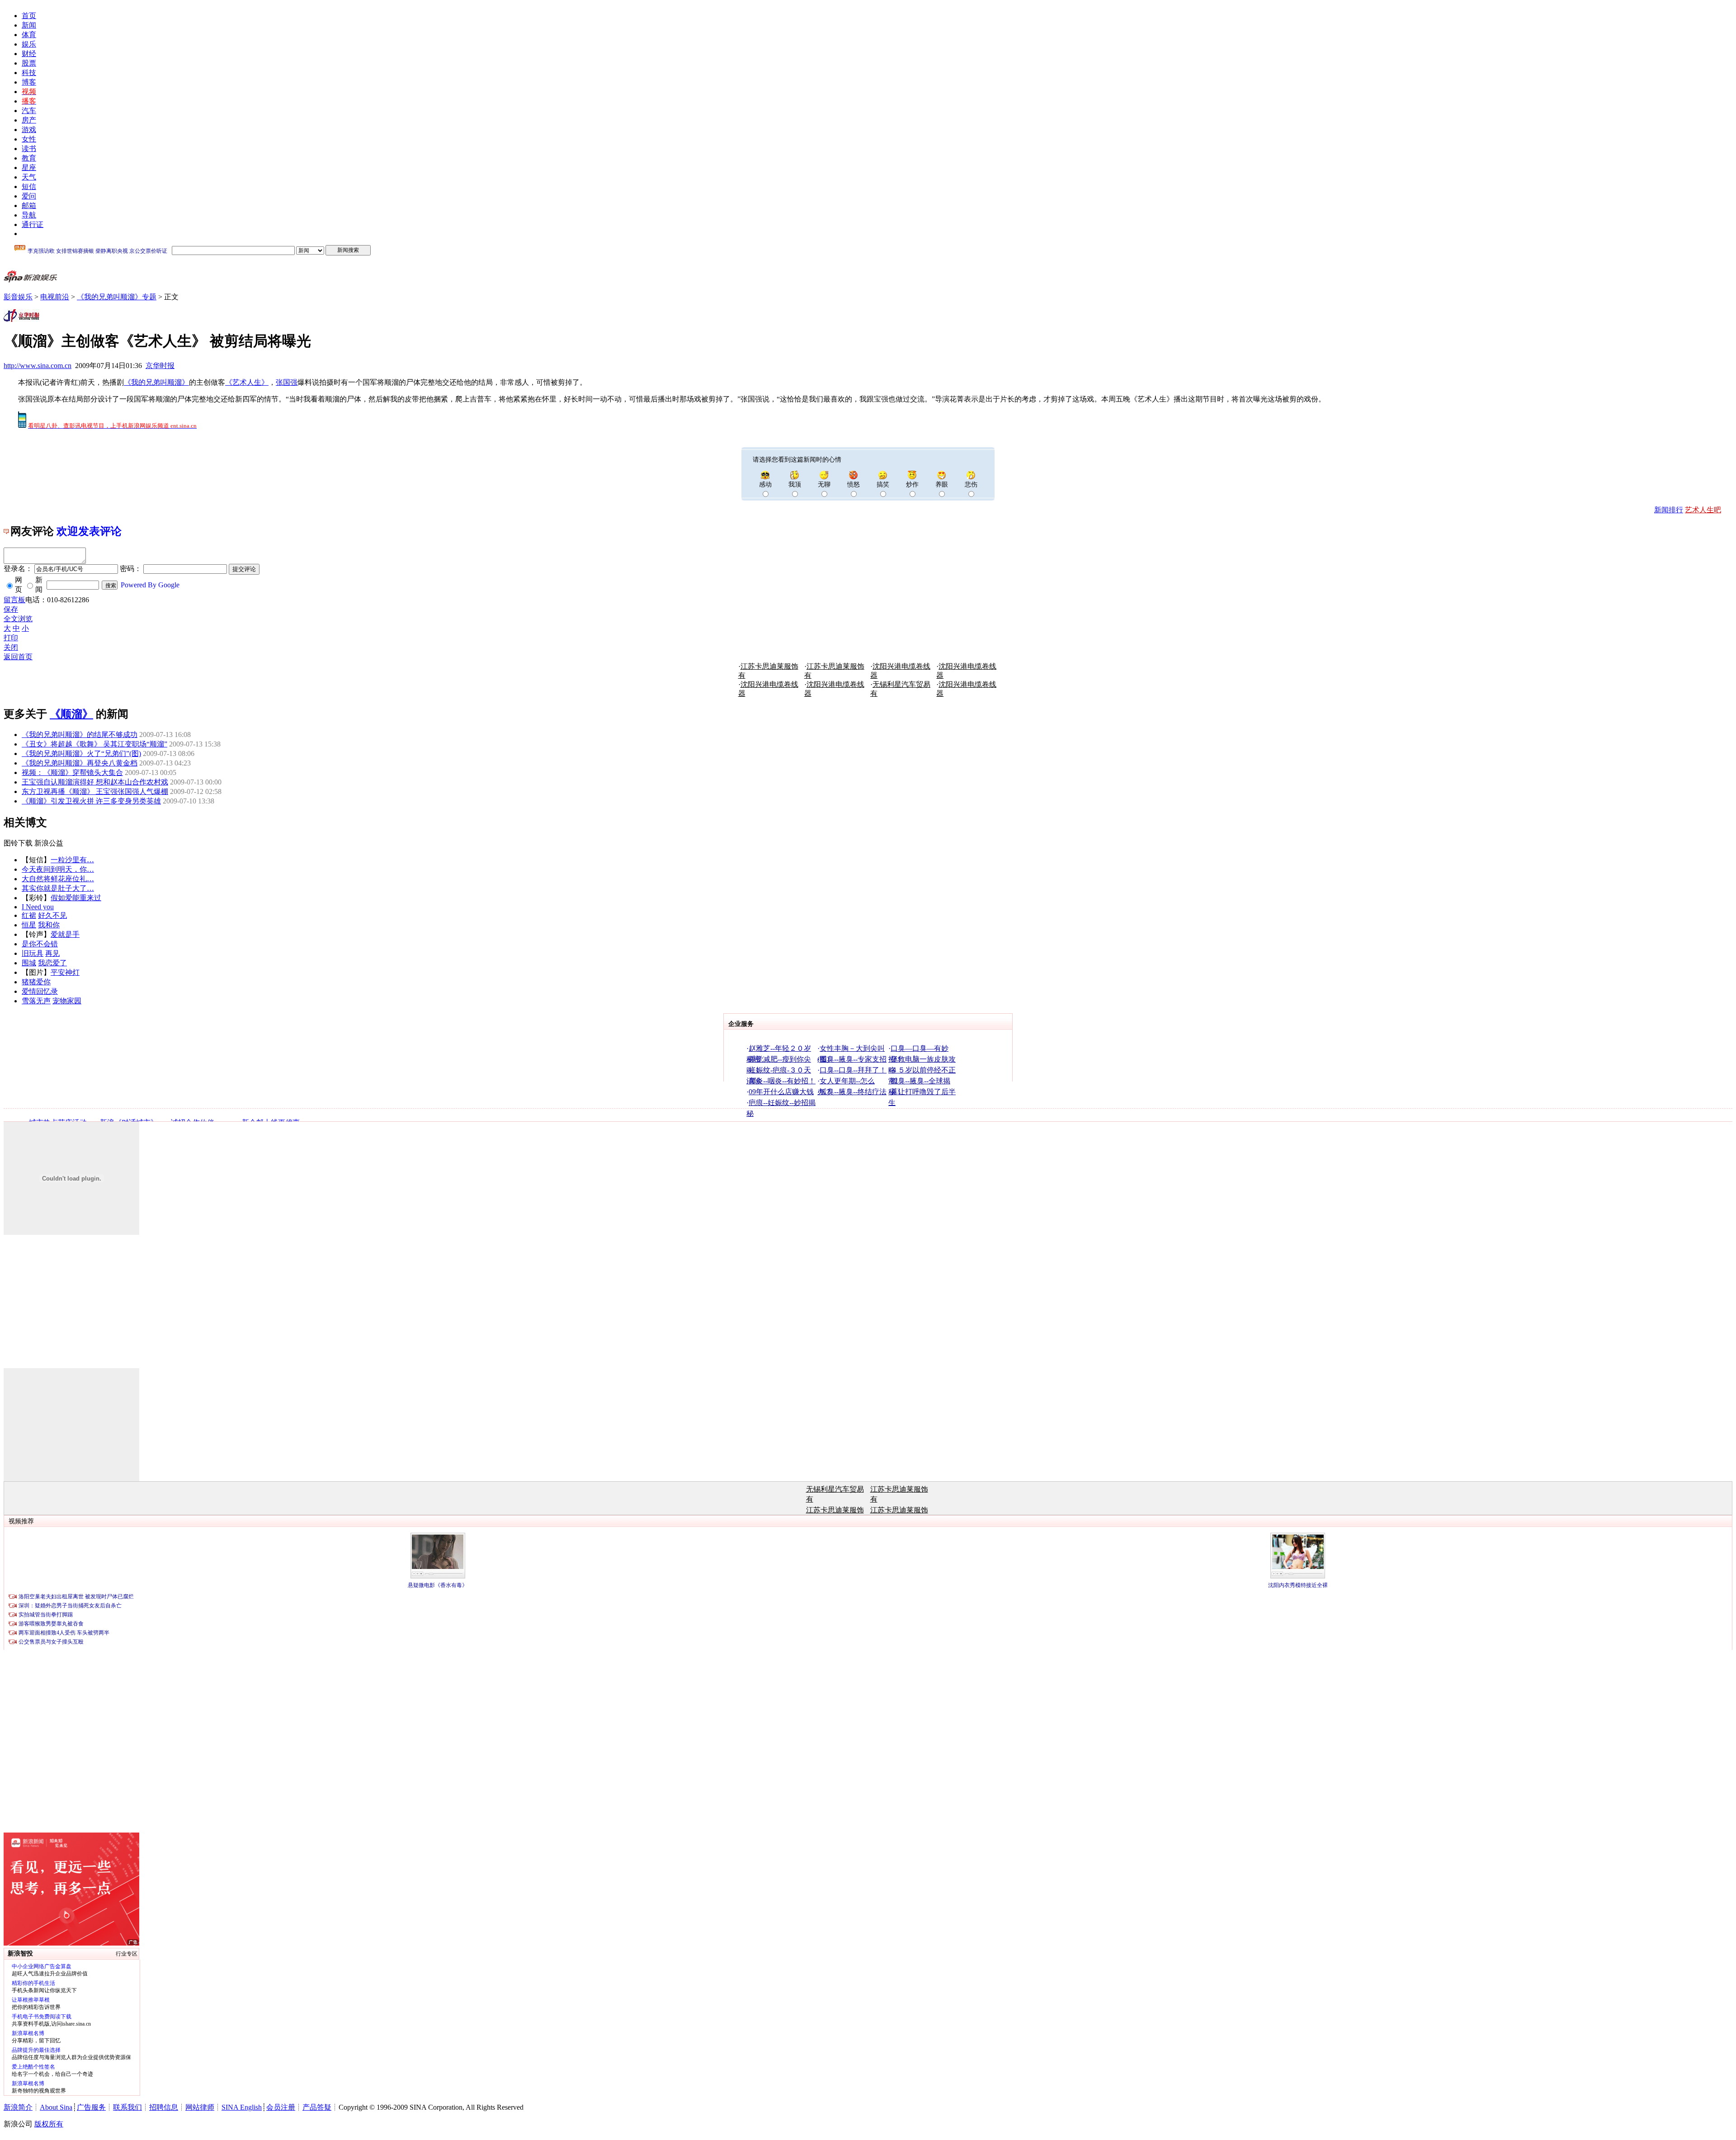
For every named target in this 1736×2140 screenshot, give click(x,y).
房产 (29, 120)
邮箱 (29, 205)
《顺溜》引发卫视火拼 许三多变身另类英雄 (91, 801)
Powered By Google (150, 585)
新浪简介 (18, 2107)
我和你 (49, 925)
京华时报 (160, 366)
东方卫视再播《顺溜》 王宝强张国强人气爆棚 (95, 791)
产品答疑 (317, 2107)
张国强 (287, 382)
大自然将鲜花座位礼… (58, 879)
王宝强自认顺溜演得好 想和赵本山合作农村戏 (95, 782)
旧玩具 (33, 953)
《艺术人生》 (247, 382)
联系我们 (127, 2107)
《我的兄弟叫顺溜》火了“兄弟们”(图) (81, 753)
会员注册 (281, 2107)
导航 (29, 215)
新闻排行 (1669, 510)
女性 (29, 139)
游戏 (29, 130)
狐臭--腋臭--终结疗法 (853, 1092)
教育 (29, 158)
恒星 (29, 925)
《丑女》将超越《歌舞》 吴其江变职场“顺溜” (94, 744)
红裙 (29, 915)
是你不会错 (40, 944)
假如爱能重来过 (76, 898)
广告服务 (91, 2107)
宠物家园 (67, 1001)
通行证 (33, 224)
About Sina (56, 2107)
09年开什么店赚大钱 (781, 1092)
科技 (29, 73)
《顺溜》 (71, 714)
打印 (11, 638)
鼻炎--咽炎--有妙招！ (782, 1081)
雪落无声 (36, 1001)
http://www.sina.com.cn (38, 366)
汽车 (29, 111)
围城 (29, 963)
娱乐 (29, 44)
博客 (29, 82)
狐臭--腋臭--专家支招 (853, 1059)
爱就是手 (65, 934)
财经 (29, 54)
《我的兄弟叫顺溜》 (156, 382)
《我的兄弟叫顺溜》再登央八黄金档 (80, 763)
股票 (29, 63)
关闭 (11, 647)
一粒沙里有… (72, 860)
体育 (29, 35)
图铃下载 (18, 843)
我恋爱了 (52, 963)
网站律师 (200, 2107)
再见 (52, 953)
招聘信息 (164, 2107)
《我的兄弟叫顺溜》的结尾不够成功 (80, 735)
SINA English (242, 2107)
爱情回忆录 (40, 991)
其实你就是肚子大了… (58, 888)
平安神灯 (65, 972)
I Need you (38, 907)
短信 (29, 187)
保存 (11, 609)
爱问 (29, 196)
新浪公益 (49, 843)
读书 (29, 149)
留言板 (14, 600)
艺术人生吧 (1703, 510)
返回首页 (18, 657)
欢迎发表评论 (89, 531)
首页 (29, 16)
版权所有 (49, 2124)
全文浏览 (18, 619)
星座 (29, 168)
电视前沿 (55, 297)
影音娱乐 (18, 297)
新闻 (29, 25)
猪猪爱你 (36, 982)
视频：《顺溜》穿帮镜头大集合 (72, 772)
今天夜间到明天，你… (58, 869)
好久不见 (52, 915)
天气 (29, 177)
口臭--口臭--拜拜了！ (853, 1070)
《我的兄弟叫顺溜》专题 (117, 297)
